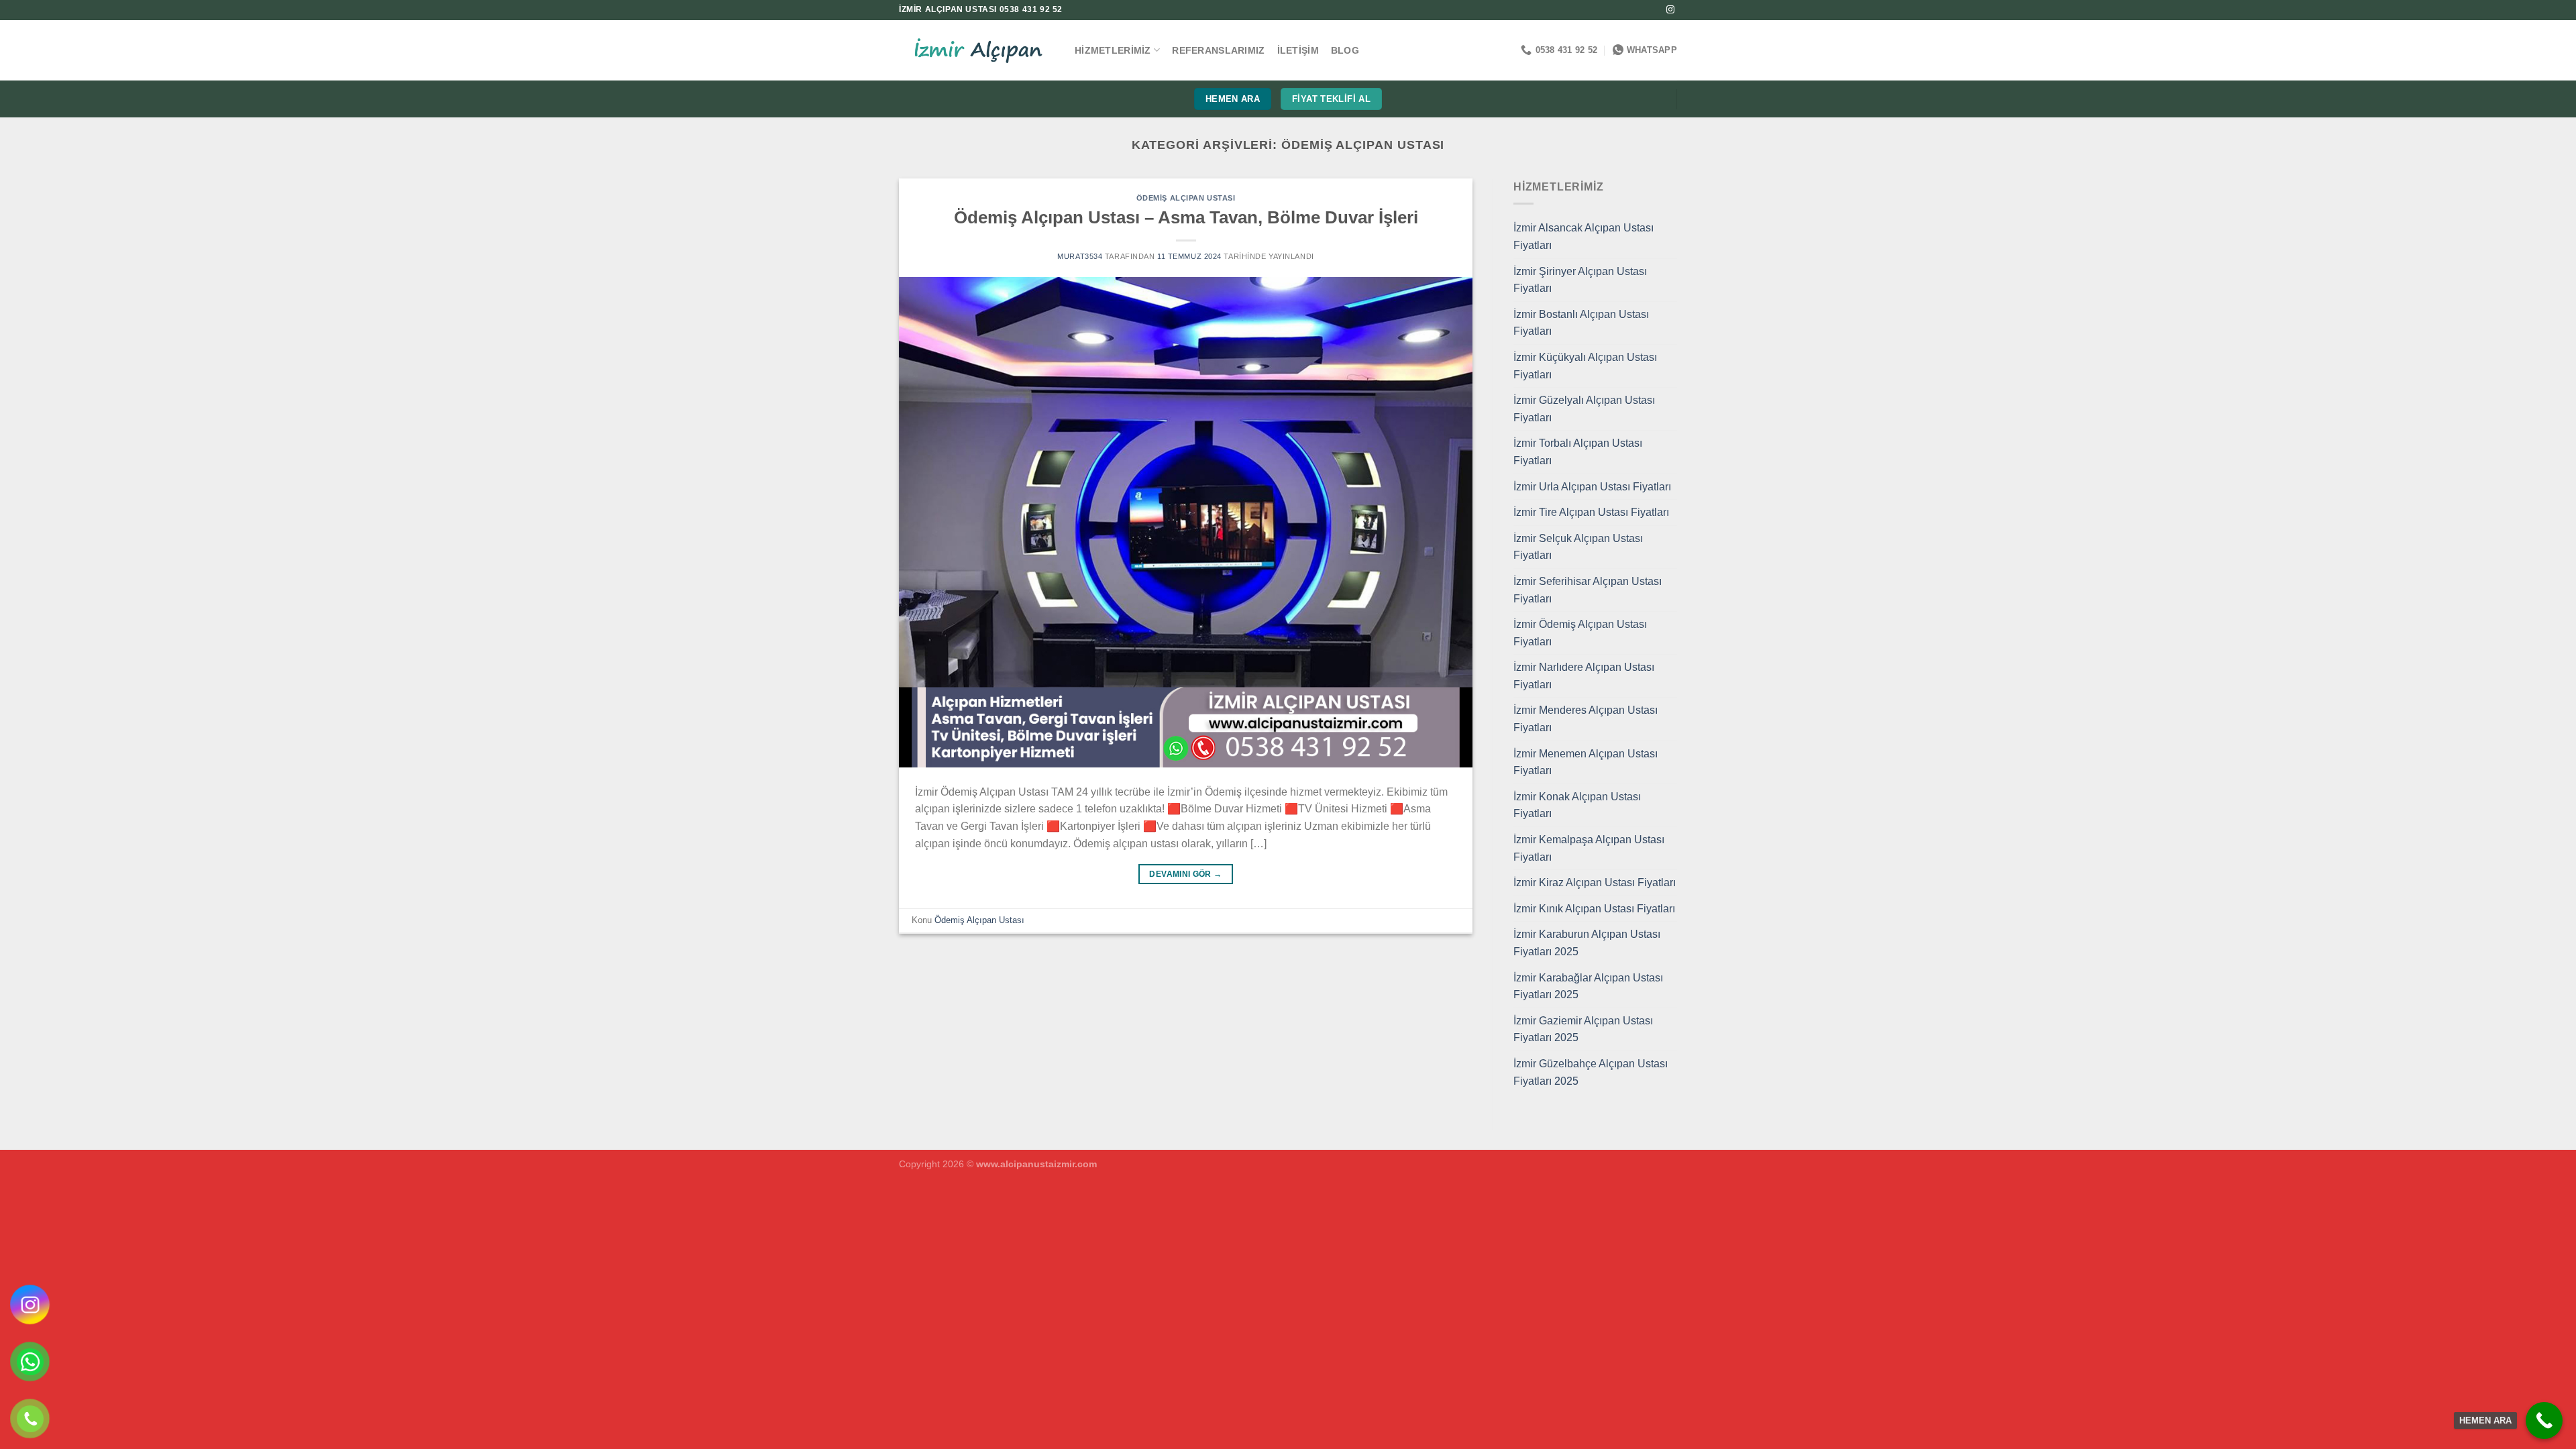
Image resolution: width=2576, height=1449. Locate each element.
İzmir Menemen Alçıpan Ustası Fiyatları (1586, 762)
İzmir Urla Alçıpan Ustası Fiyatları (1592, 487)
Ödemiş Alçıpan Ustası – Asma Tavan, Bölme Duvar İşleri (1186, 217)
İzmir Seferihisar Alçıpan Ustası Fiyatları (1588, 590)
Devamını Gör (1185, 874)
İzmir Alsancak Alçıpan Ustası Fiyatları (1584, 236)
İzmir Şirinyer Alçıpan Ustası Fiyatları (1580, 280)
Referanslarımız (1218, 50)
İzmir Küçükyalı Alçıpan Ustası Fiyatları (1585, 366)
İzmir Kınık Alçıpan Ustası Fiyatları (1594, 909)
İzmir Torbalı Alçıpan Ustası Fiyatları (1578, 452)
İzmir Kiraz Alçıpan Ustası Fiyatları (1595, 882)
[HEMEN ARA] (2544, 1420)
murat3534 (1080, 256)
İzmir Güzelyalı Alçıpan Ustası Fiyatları (1584, 409)
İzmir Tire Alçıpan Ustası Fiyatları (1591, 512)
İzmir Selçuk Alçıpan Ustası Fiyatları (1578, 547)
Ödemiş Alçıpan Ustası (1186, 198)
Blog (1345, 50)
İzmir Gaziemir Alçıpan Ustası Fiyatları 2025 (1583, 1029)
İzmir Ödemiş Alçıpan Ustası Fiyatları (1580, 633)
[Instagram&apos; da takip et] (1670, 10)
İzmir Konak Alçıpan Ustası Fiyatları (1577, 805)
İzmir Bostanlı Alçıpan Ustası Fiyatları (1581, 323)
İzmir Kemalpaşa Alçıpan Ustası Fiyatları (1589, 848)
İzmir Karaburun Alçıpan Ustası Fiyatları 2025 (1587, 943)
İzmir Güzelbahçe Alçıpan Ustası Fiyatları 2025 (1591, 1072)
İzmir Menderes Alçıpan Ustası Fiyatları (1586, 719)
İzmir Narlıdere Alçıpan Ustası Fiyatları (1584, 676)
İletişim (1298, 50)
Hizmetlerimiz (1113, 50)
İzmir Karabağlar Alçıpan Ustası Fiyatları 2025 (1588, 986)
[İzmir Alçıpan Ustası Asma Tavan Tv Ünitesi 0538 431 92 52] (977, 51)
